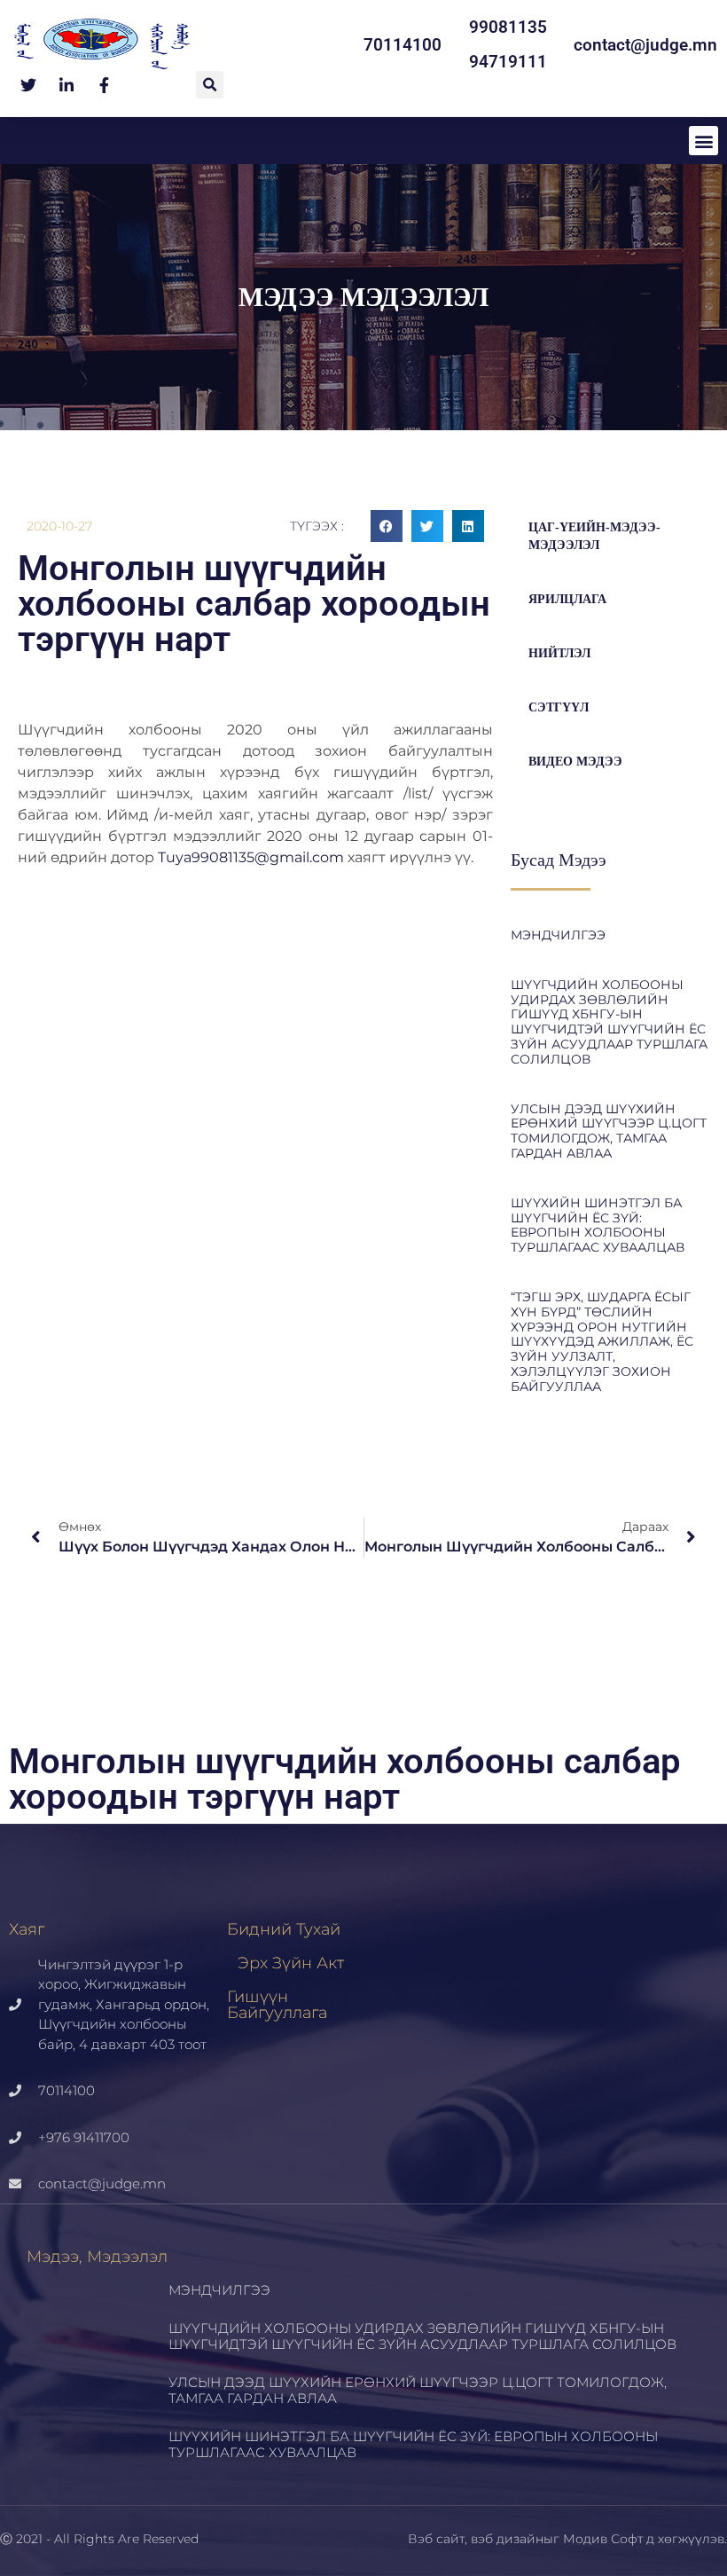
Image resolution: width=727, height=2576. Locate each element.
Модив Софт (603, 2539)
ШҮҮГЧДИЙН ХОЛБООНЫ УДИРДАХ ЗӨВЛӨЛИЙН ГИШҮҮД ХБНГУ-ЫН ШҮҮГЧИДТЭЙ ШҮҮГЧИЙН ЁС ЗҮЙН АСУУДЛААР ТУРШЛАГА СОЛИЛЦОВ (609, 1022)
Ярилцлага (567, 599)
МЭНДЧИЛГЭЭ (558, 935)
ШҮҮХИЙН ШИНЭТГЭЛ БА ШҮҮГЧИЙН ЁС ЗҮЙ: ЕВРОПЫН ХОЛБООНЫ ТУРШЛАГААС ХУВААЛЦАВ (598, 1225)
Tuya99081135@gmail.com (251, 857)
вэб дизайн (507, 2539)
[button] (210, 85)
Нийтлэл (559, 653)
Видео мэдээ (575, 762)
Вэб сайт (436, 2539)
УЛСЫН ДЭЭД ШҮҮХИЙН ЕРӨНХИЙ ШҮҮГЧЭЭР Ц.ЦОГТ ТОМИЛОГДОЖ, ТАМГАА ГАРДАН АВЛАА (609, 1131)
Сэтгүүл (559, 707)
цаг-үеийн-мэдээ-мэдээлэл (594, 536)
